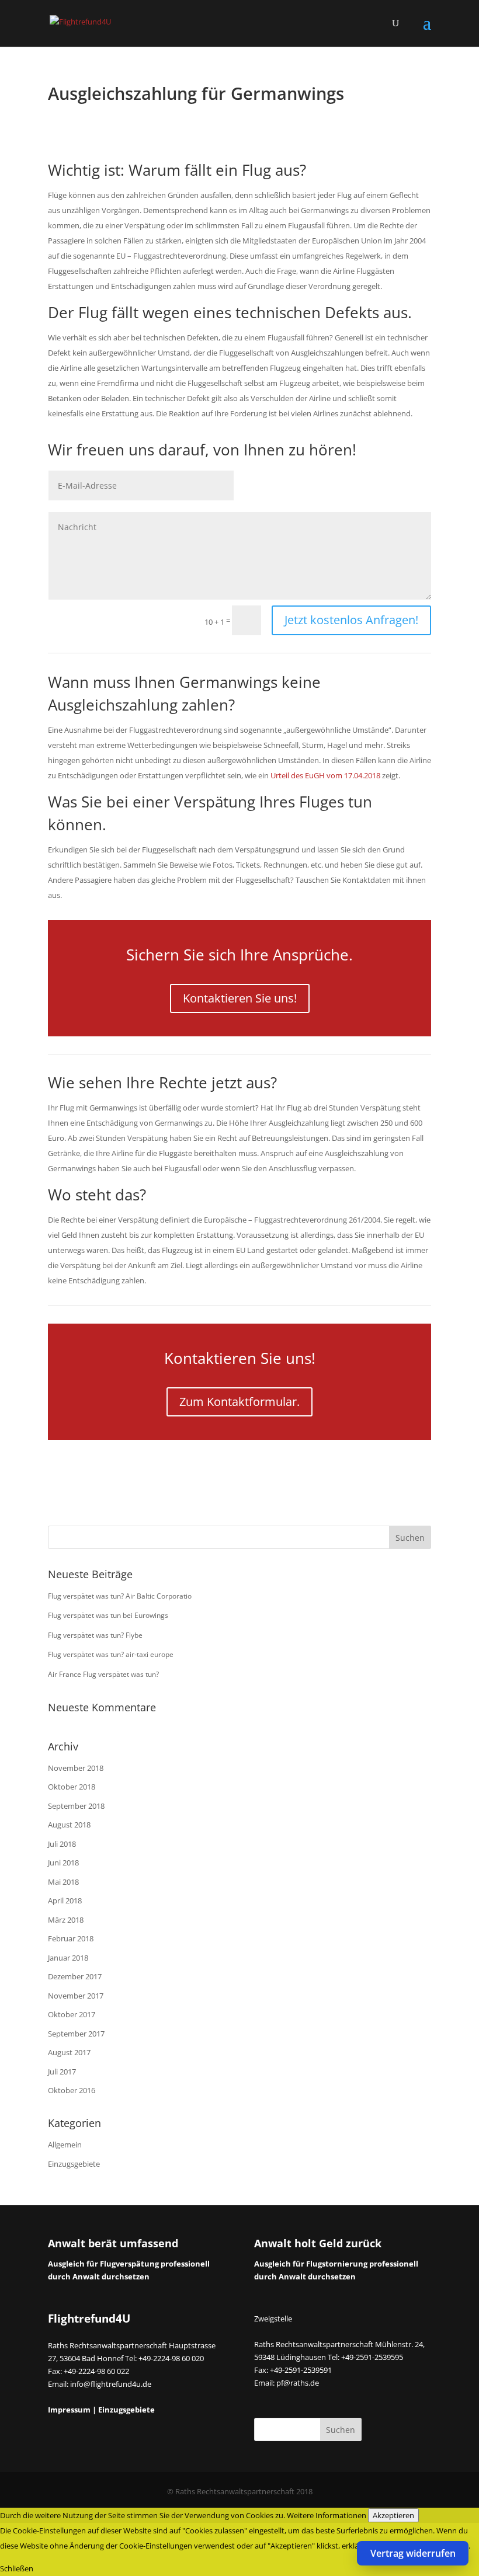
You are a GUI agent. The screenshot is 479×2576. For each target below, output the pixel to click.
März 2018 (66, 1920)
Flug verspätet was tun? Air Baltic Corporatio (120, 1596)
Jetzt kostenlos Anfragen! (351, 620)
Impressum (69, 2410)
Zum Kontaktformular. (239, 1402)
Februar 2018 (71, 1938)
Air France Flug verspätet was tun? (103, 1674)
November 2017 (76, 1996)
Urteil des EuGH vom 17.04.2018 (325, 775)
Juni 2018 (63, 1863)
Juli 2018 (62, 1844)
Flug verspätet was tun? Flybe (95, 1635)
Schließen (17, 2568)
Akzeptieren (393, 2515)
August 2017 (69, 2052)
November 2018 (76, 1768)
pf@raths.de (298, 2383)
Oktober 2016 (72, 2090)
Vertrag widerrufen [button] (413, 2553)
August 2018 (69, 1825)
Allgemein (65, 2145)
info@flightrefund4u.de (111, 2384)
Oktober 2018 (72, 1787)
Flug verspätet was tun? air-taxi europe (111, 1654)
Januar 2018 (68, 1958)
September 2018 (76, 1806)
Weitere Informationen (327, 2515)
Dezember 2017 (75, 1976)
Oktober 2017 (72, 2014)
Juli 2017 (62, 2072)
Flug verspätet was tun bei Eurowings (108, 1615)
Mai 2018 (63, 1882)
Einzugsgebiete (74, 2164)
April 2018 (65, 1900)
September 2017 (76, 2034)
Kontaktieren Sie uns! (240, 998)
